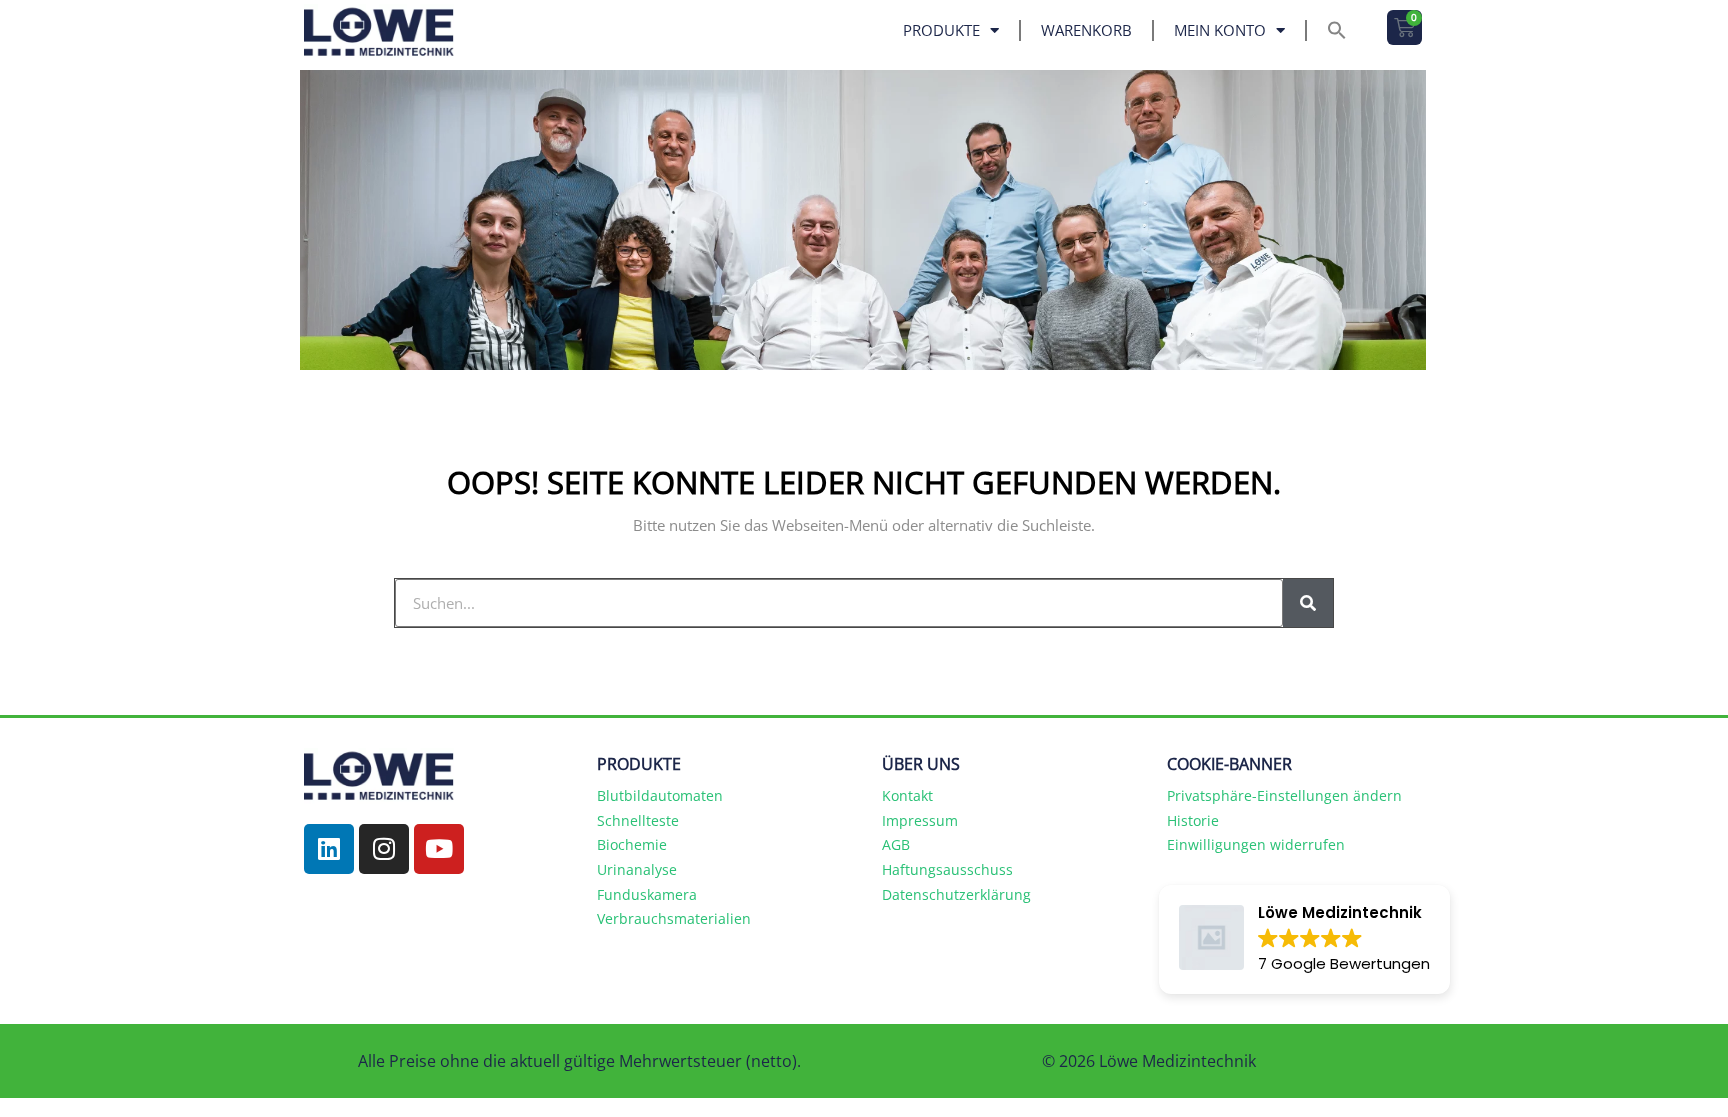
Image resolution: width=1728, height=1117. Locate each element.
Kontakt (907, 795)
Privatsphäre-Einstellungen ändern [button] (1284, 795)
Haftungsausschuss (947, 869)
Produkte (941, 30)
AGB (896, 844)
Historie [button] (1193, 820)
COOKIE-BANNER (1229, 764)
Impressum (920, 820)
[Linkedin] (329, 849)
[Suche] (1308, 603)
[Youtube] (439, 849)
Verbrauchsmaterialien (674, 918)
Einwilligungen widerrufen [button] (1256, 844)
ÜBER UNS (921, 764)
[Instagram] (384, 849)
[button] (1337, 30)
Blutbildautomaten (660, 795)
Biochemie (632, 844)
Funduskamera (647, 894)
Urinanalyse (637, 869)
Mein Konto (1220, 30)
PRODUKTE (639, 764)
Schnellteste (638, 820)
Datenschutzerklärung (956, 894)
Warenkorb (1086, 30)
